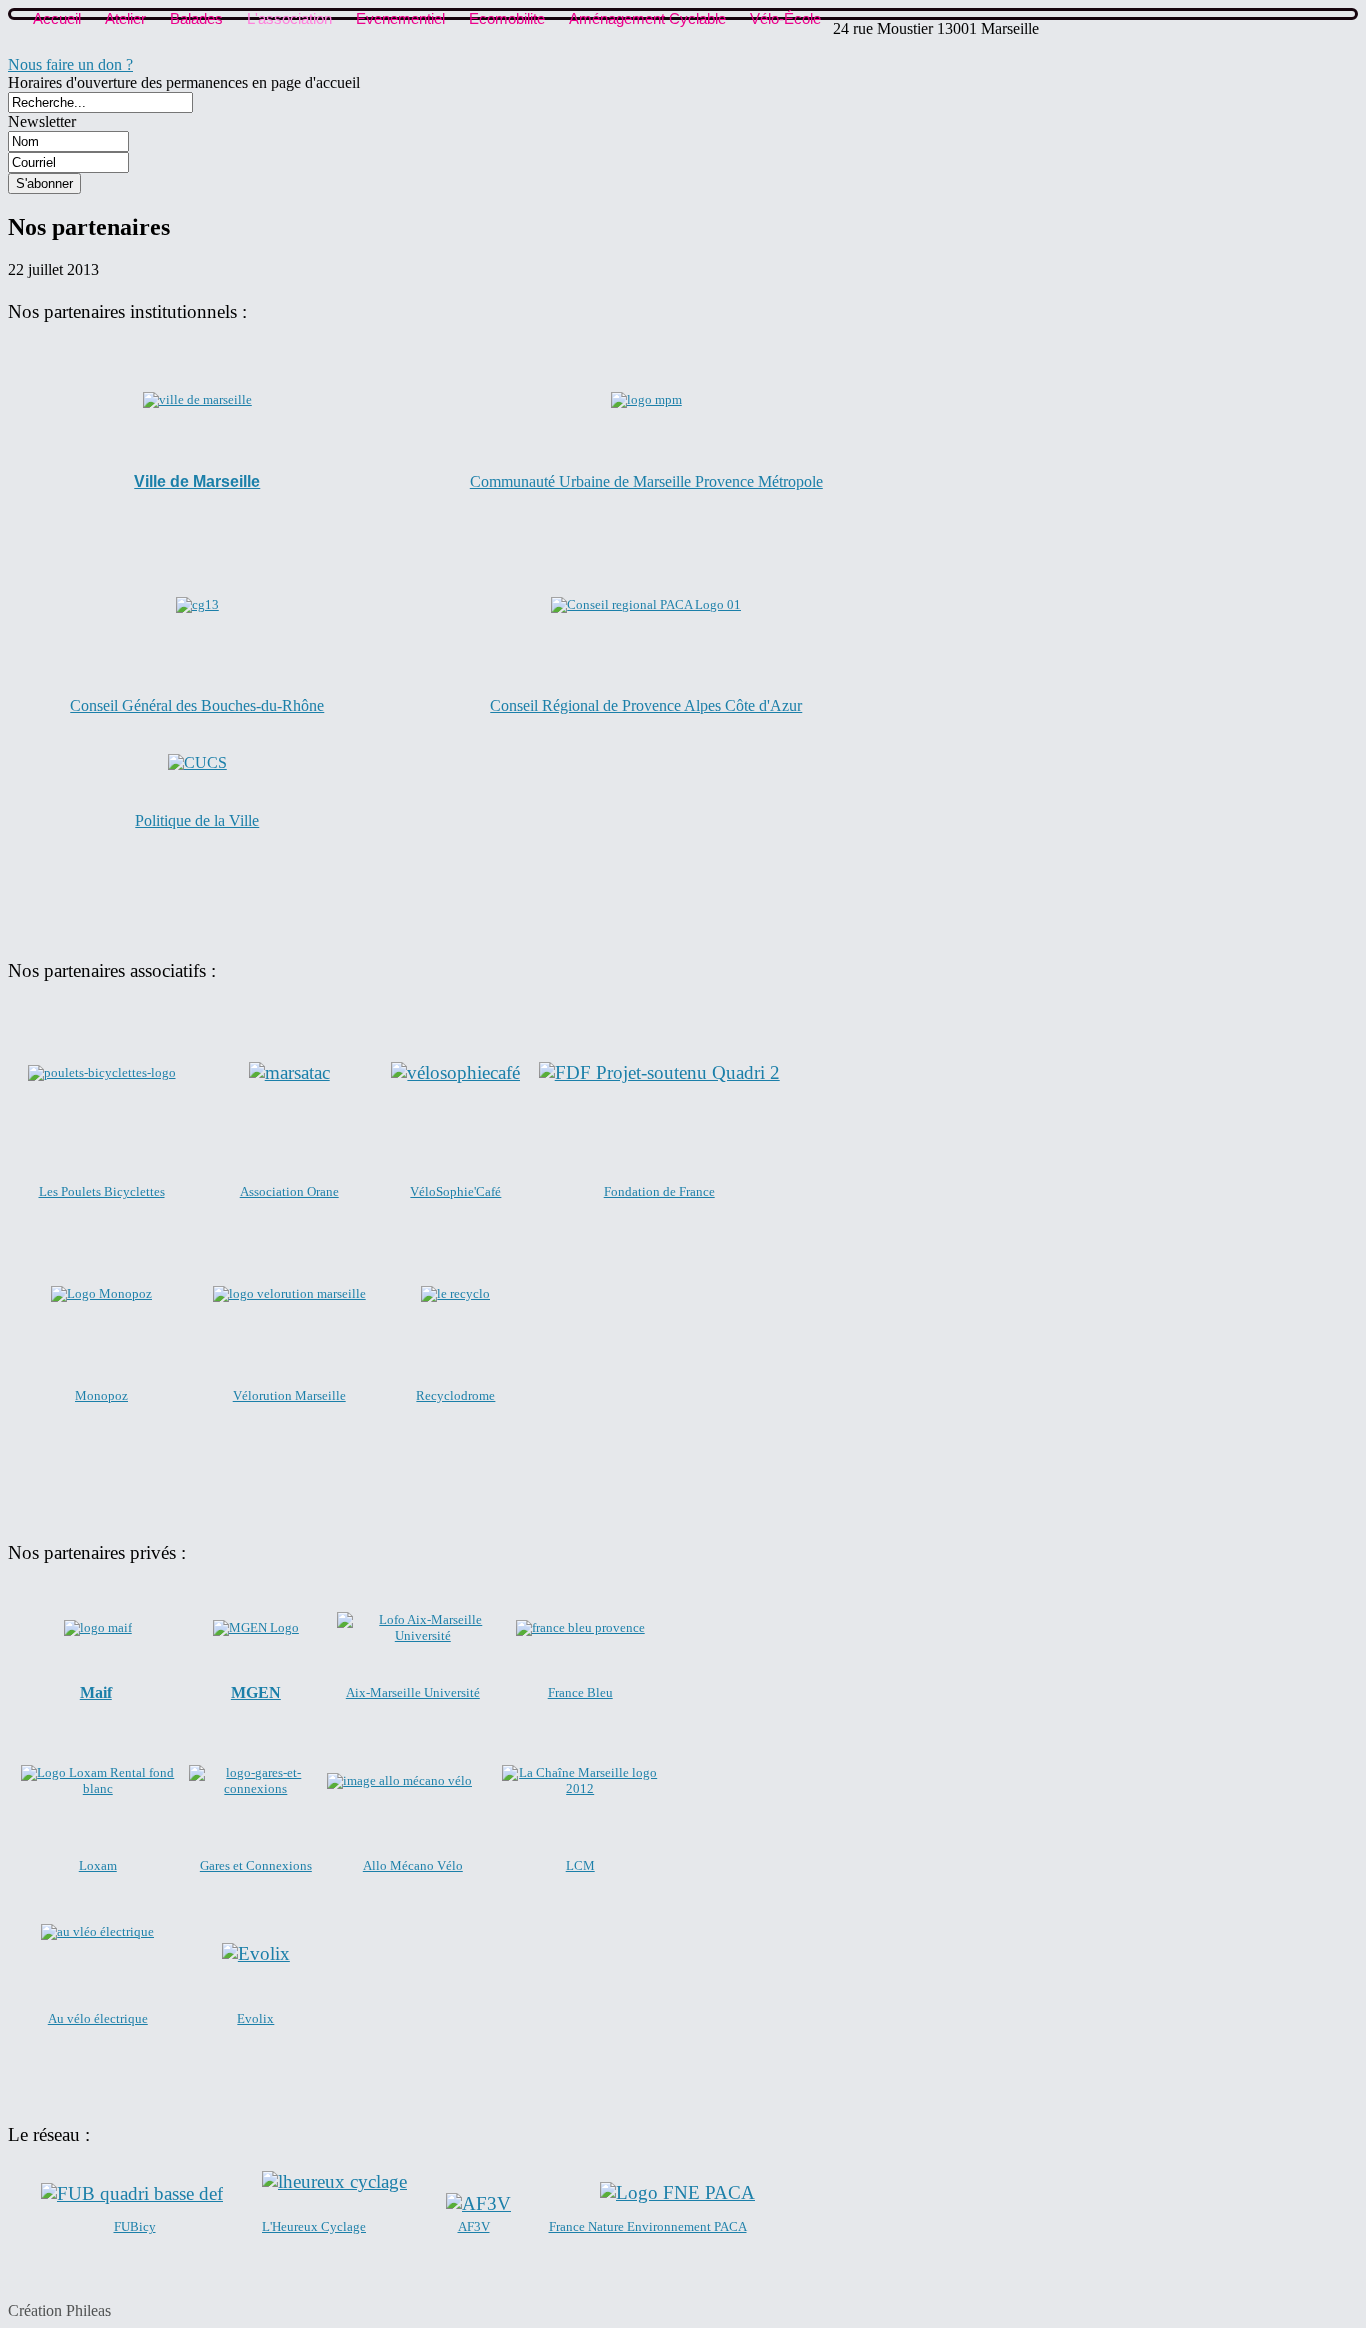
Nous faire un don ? (70, 64)
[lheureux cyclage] (334, 2182)
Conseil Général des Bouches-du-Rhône (197, 705)
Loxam (98, 1865)
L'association (289, 18)
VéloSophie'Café (455, 1191)
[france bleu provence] (580, 1627)
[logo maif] (98, 1627)
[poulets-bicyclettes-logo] (102, 1072)
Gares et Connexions (256, 1865)
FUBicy (135, 2226)
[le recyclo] (455, 1293)
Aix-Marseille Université (413, 1692)
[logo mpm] (646, 399)
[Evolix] (256, 1953)
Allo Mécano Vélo (413, 1865)
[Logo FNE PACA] (677, 2193)
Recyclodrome (455, 1395)
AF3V (474, 2226)
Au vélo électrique (98, 2018)
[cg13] (197, 605)
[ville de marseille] (197, 400)
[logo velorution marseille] (289, 1293)
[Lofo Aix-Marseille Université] (422, 1635)
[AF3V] (478, 2203)
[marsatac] (289, 1072)
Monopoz (101, 1395)
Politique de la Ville (197, 820)
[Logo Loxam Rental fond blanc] (98, 1781)
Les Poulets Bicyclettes (102, 1191)
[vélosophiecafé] (455, 1072)
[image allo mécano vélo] (399, 1781)
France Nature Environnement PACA (648, 2226)
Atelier (125, 18)
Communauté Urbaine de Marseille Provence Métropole (646, 481)
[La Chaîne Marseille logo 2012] (580, 1788)
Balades (196, 18)
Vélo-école (785, 18)
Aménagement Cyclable (647, 18)
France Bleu (580, 1692)
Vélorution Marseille (289, 1395)
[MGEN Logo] (256, 1627)
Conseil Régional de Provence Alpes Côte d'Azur (646, 705)
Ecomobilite (507, 18)
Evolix (255, 2018)
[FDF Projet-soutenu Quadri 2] (659, 1072)
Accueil (57, 18)
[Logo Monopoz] (101, 1293)
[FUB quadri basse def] (132, 2193)
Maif (96, 1692)
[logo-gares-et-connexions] (256, 1788)
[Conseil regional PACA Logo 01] (646, 605)
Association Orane (289, 1191)
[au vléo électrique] (97, 1931)
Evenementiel (400, 18)
